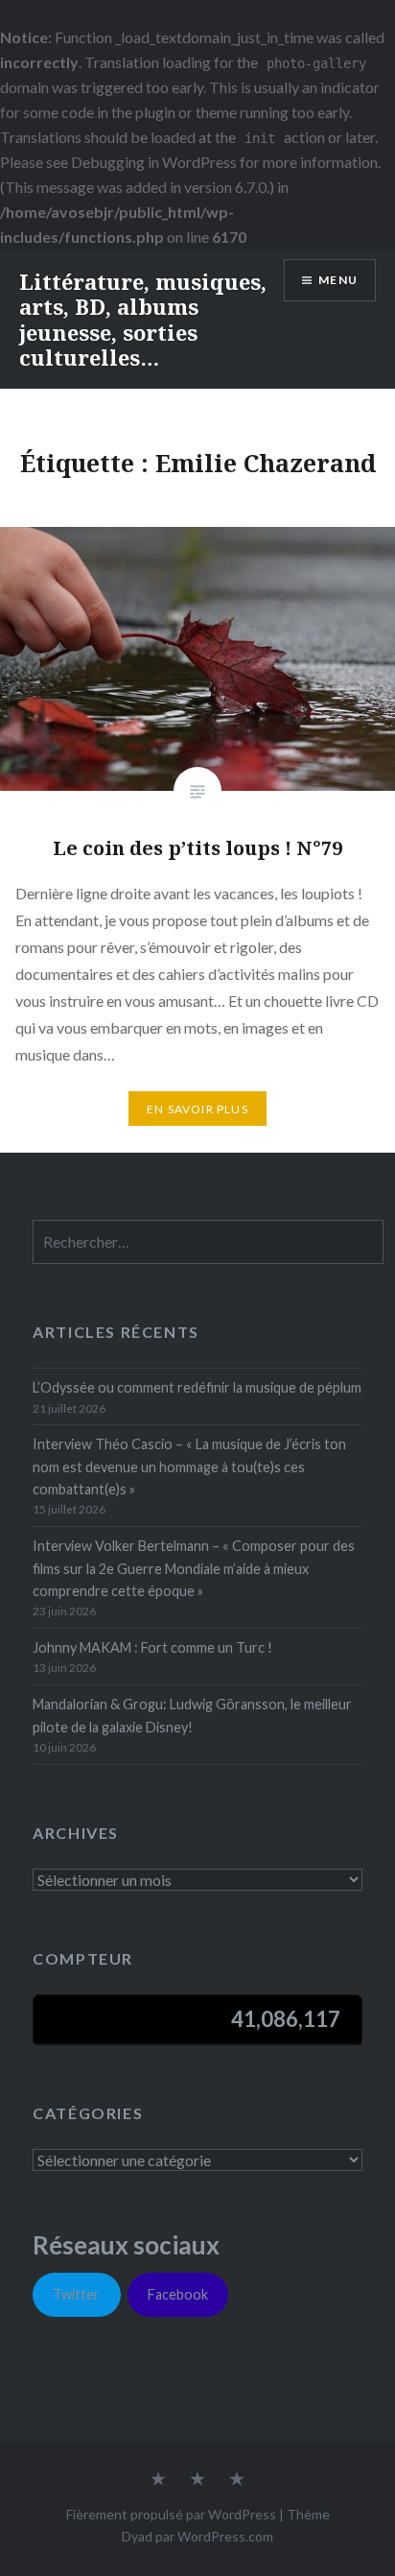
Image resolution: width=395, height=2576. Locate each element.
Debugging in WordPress (154, 162)
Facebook (178, 2294)
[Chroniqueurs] (197, 2480)
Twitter (76, 2294)
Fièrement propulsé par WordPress (171, 2514)
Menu (338, 280)
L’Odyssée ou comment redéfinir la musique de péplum (197, 1387)
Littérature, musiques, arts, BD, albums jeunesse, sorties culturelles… (143, 319)
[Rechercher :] (208, 1242)
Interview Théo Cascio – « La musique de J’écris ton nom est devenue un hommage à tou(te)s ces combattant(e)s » (189, 1467)
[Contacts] (158, 2480)
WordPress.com (225, 2536)
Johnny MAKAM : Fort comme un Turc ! (152, 1647)
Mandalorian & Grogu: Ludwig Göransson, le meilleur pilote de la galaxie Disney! (192, 1715)
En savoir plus (197, 1109)
